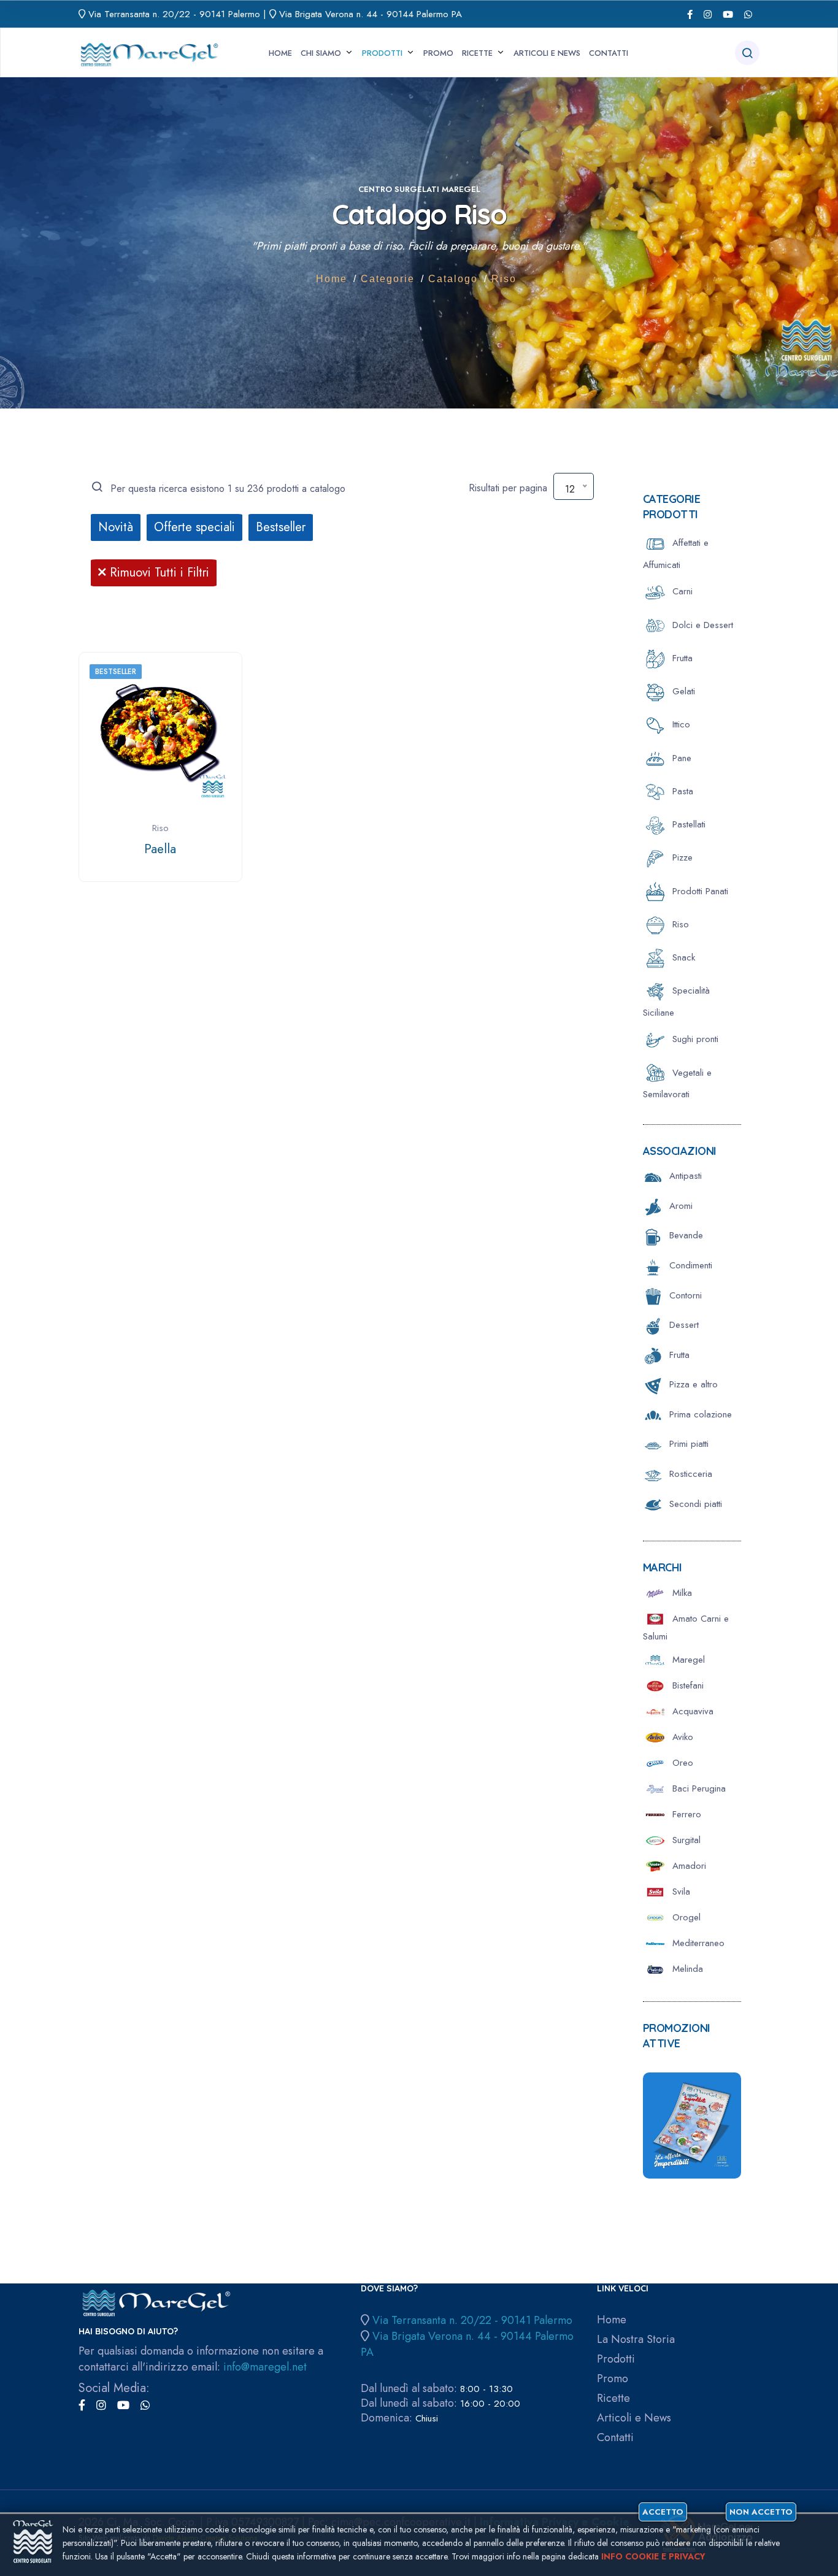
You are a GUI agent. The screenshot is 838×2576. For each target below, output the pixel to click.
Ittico (680, 724)
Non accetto (761, 2512)
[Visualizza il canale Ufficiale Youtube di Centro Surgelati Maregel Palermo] (728, 14)
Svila (680, 1892)
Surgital (685, 1840)
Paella (160, 849)
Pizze (681, 857)
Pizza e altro (690, 1384)
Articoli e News (547, 53)
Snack (682, 957)
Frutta (681, 658)
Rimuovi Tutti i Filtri (158, 573)
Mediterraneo (697, 1943)
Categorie (388, 279)
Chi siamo (321, 53)
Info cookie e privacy (653, 2556)
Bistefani (686, 1685)
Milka (681, 1593)
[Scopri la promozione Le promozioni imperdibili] (692, 2124)
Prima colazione (698, 1414)
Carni (681, 591)
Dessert (681, 1325)
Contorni (682, 1295)
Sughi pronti (694, 1039)
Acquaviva (691, 1711)
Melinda (686, 1969)
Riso (504, 279)
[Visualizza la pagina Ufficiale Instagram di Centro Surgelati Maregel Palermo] (708, 14)
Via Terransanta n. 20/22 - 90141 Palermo (174, 14)
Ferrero (685, 1814)
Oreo (681, 1763)
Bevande (683, 1235)
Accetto (663, 2512)
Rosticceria (688, 1474)
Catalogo (453, 279)
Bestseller (281, 527)
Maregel (687, 1660)
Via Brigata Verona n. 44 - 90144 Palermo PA (371, 14)
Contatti (609, 53)
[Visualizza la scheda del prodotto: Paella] (160, 733)
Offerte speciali (194, 527)
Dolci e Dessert (701, 625)
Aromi (678, 1206)
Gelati (682, 691)
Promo (438, 53)
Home (280, 53)
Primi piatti (686, 1444)
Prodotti (382, 53)
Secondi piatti (693, 1504)
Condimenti (688, 1265)
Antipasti (682, 1176)
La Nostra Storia (636, 2340)
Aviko (681, 1737)
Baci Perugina (698, 1788)
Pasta (681, 791)
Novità (116, 527)
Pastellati (687, 824)
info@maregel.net (265, 2367)
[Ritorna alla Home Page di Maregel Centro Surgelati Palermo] (149, 51)
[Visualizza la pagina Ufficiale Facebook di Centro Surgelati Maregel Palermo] (690, 14)
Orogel (685, 1917)
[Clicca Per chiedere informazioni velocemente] (748, 14)
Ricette (477, 53)
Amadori (688, 1866)
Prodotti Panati (699, 891)
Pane (680, 758)
